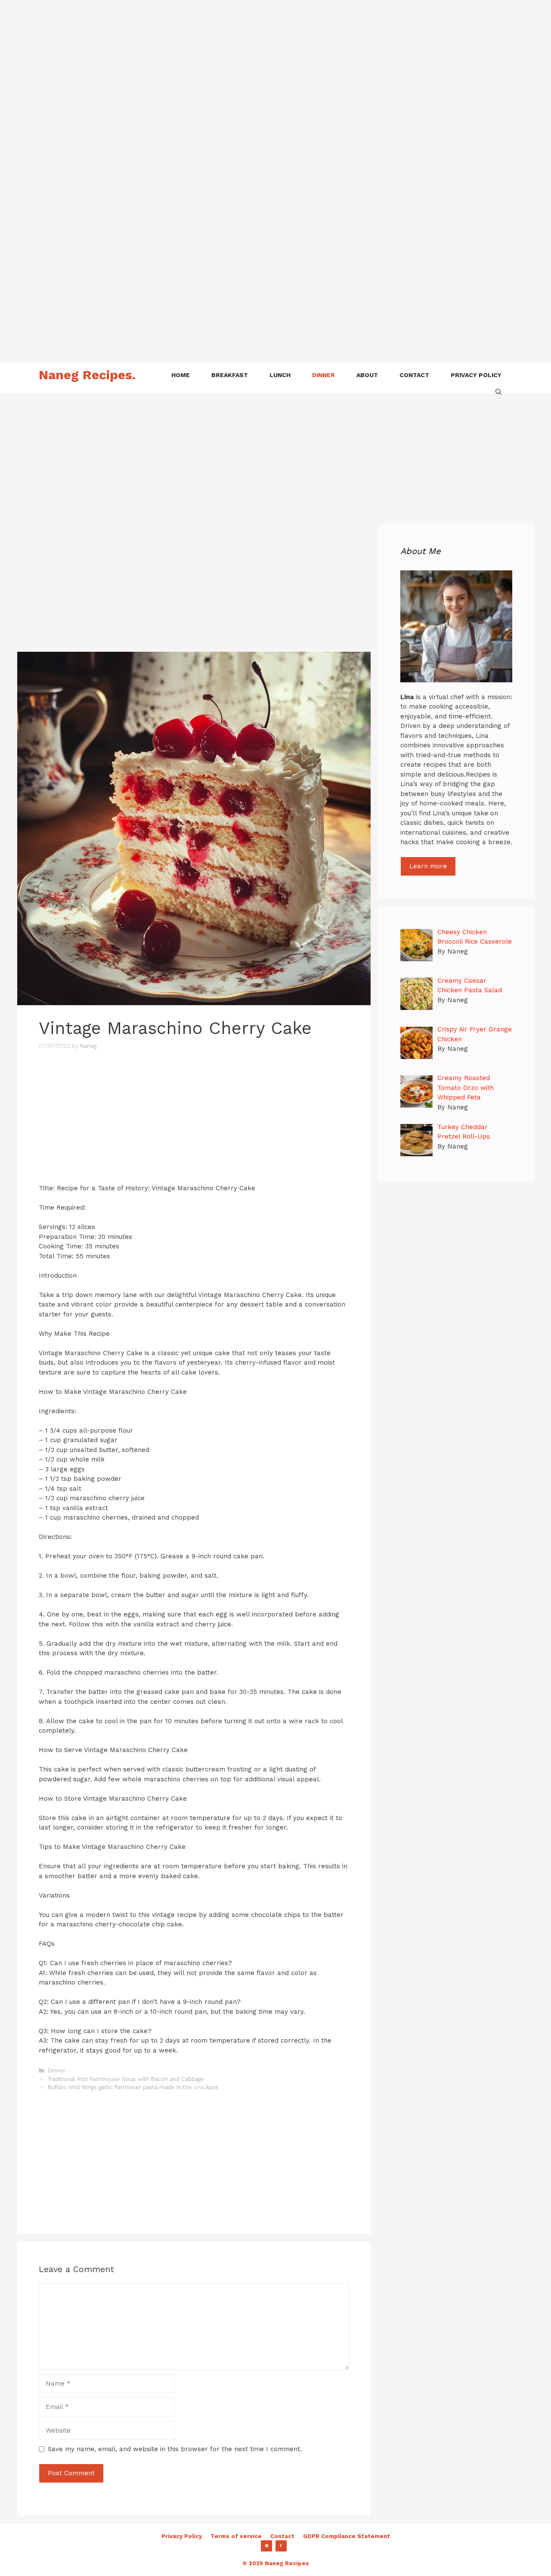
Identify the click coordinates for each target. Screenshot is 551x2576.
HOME (181, 375)
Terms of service (236, 2536)
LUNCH (280, 375)
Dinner (57, 2070)
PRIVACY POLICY (476, 375)
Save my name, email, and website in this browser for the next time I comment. (175, 2449)
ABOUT (367, 375)
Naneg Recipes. (87, 375)
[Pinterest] (266, 2546)
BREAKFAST (230, 375)
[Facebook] (281, 2546)
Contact (282, 2536)
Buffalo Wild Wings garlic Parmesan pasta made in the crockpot (133, 2087)
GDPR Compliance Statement (347, 2536)
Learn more (428, 866)
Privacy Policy (182, 2536)
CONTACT (414, 375)
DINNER (323, 375)
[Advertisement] (258, 60)
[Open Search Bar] (498, 391)
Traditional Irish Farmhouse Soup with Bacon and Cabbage (126, 2079)
